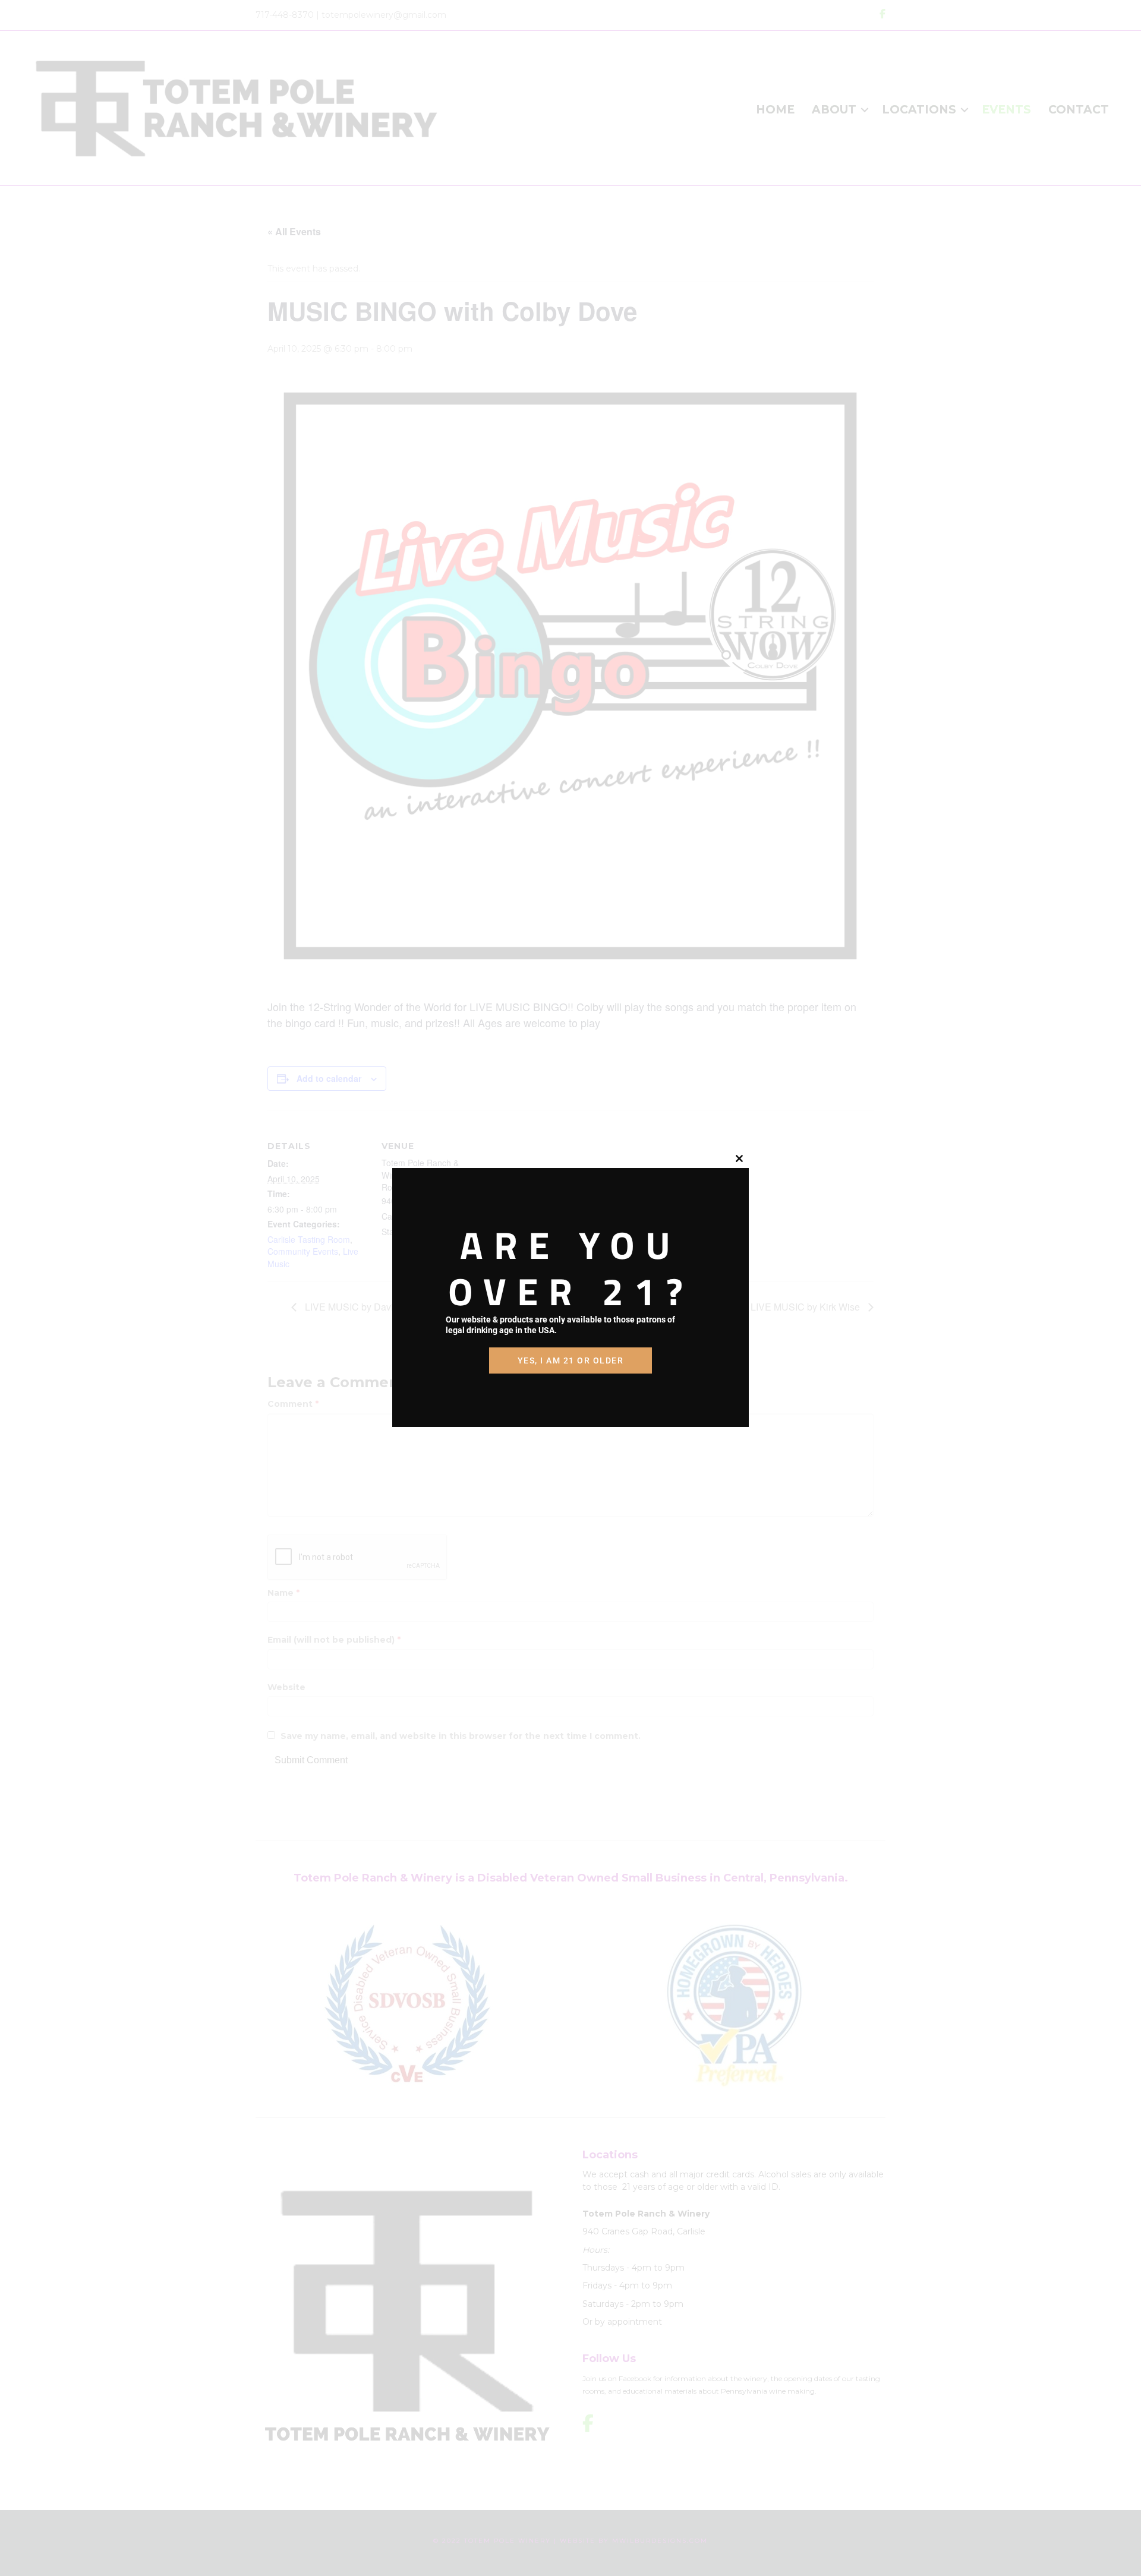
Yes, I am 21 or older (571, 1360)
